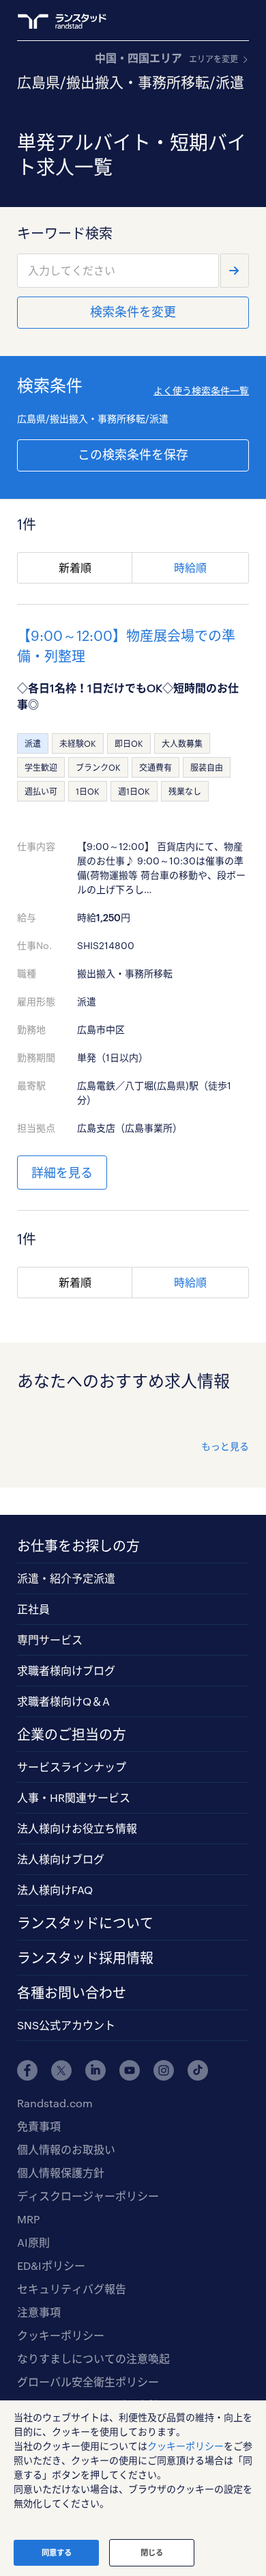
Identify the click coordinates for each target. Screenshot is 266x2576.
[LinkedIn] (95, 2070)
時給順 (190, 567)
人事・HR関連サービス (74, 1797)
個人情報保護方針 (61, 2173)
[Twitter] (61, 2070)
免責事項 (39, 2126)
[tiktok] (198, 2070)
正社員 (33, 1609)
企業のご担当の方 (72, 1734)
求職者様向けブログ (66, 1670)
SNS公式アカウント (66, 2025)
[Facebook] (27, 2070)
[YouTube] (130, 2070)
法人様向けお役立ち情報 (77, 1828)
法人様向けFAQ (55, 1890)
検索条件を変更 (133, 312)
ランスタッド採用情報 (85, 1958)
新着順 (75, 567)
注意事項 (39, 2312)
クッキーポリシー (61, 2335)
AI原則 (33, 2242)
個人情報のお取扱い (66, 2149)
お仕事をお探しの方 (78, 1546)
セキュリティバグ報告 (72, 2289)
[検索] (235, 271)
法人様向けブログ (61, 1859)
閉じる (152, 2552)
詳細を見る (62, 1173)
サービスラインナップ (72, 1767)
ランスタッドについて (85, 1923)
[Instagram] (164, 2070)
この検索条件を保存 (133, 454)
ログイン (216, 21)
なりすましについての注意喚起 (93, 2358)
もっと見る (225, 1446)
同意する (57, 2552)
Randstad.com (55, 2103)
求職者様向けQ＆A (63, 1701)
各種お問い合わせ (72, 1992)
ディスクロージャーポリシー (88, 2196)
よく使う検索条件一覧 (201, 390)
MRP (28, 2219)
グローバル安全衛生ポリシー (88, 2382)
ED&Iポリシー (51, 2265)
